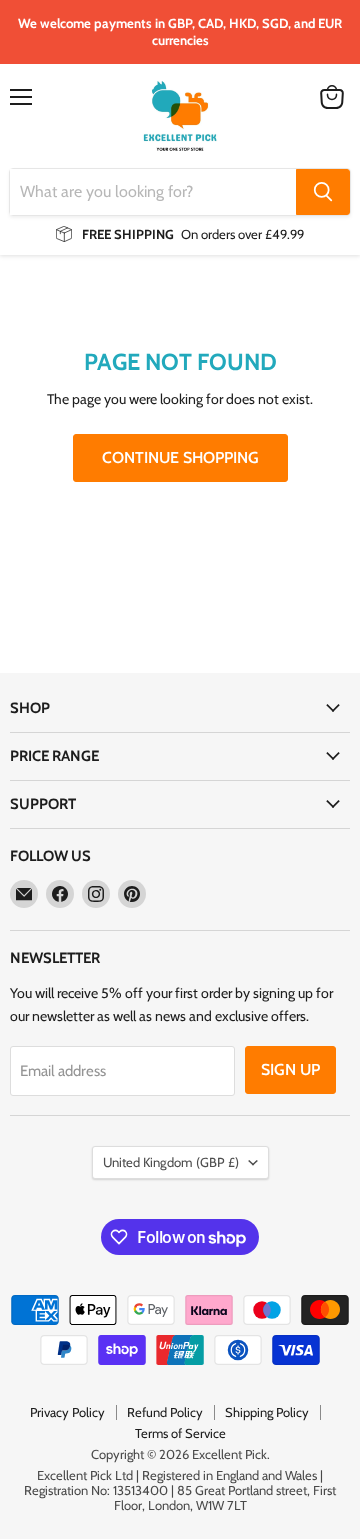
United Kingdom (171, 1162)
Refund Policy (165, 1412)
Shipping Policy (267, 1412)
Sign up (290, 1069)
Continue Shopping (180, 457)
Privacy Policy (67, 1412)
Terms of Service (180, 1433)
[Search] (323, 192)
